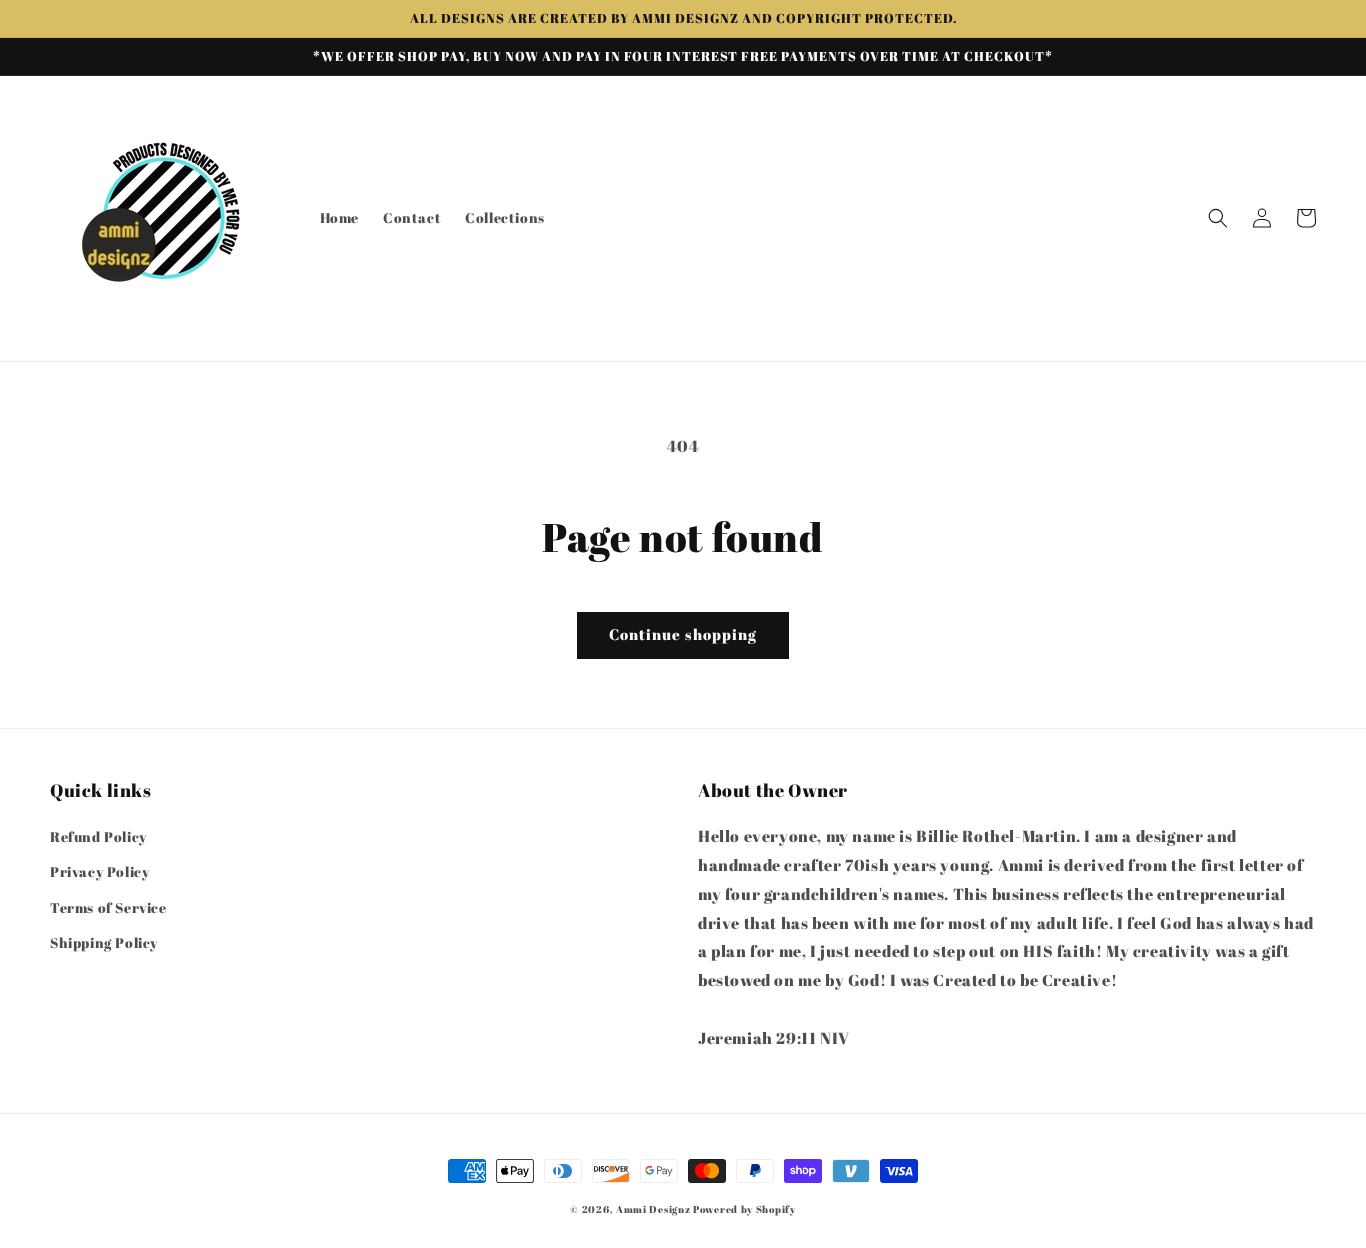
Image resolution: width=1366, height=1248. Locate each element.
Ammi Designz (653, 1209)
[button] (1218, 218)
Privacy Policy (99, 871)
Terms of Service (108, 907)
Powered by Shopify (744, 1209)
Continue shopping (683, 634)
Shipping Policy (104, 942)
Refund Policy (98, 836)
